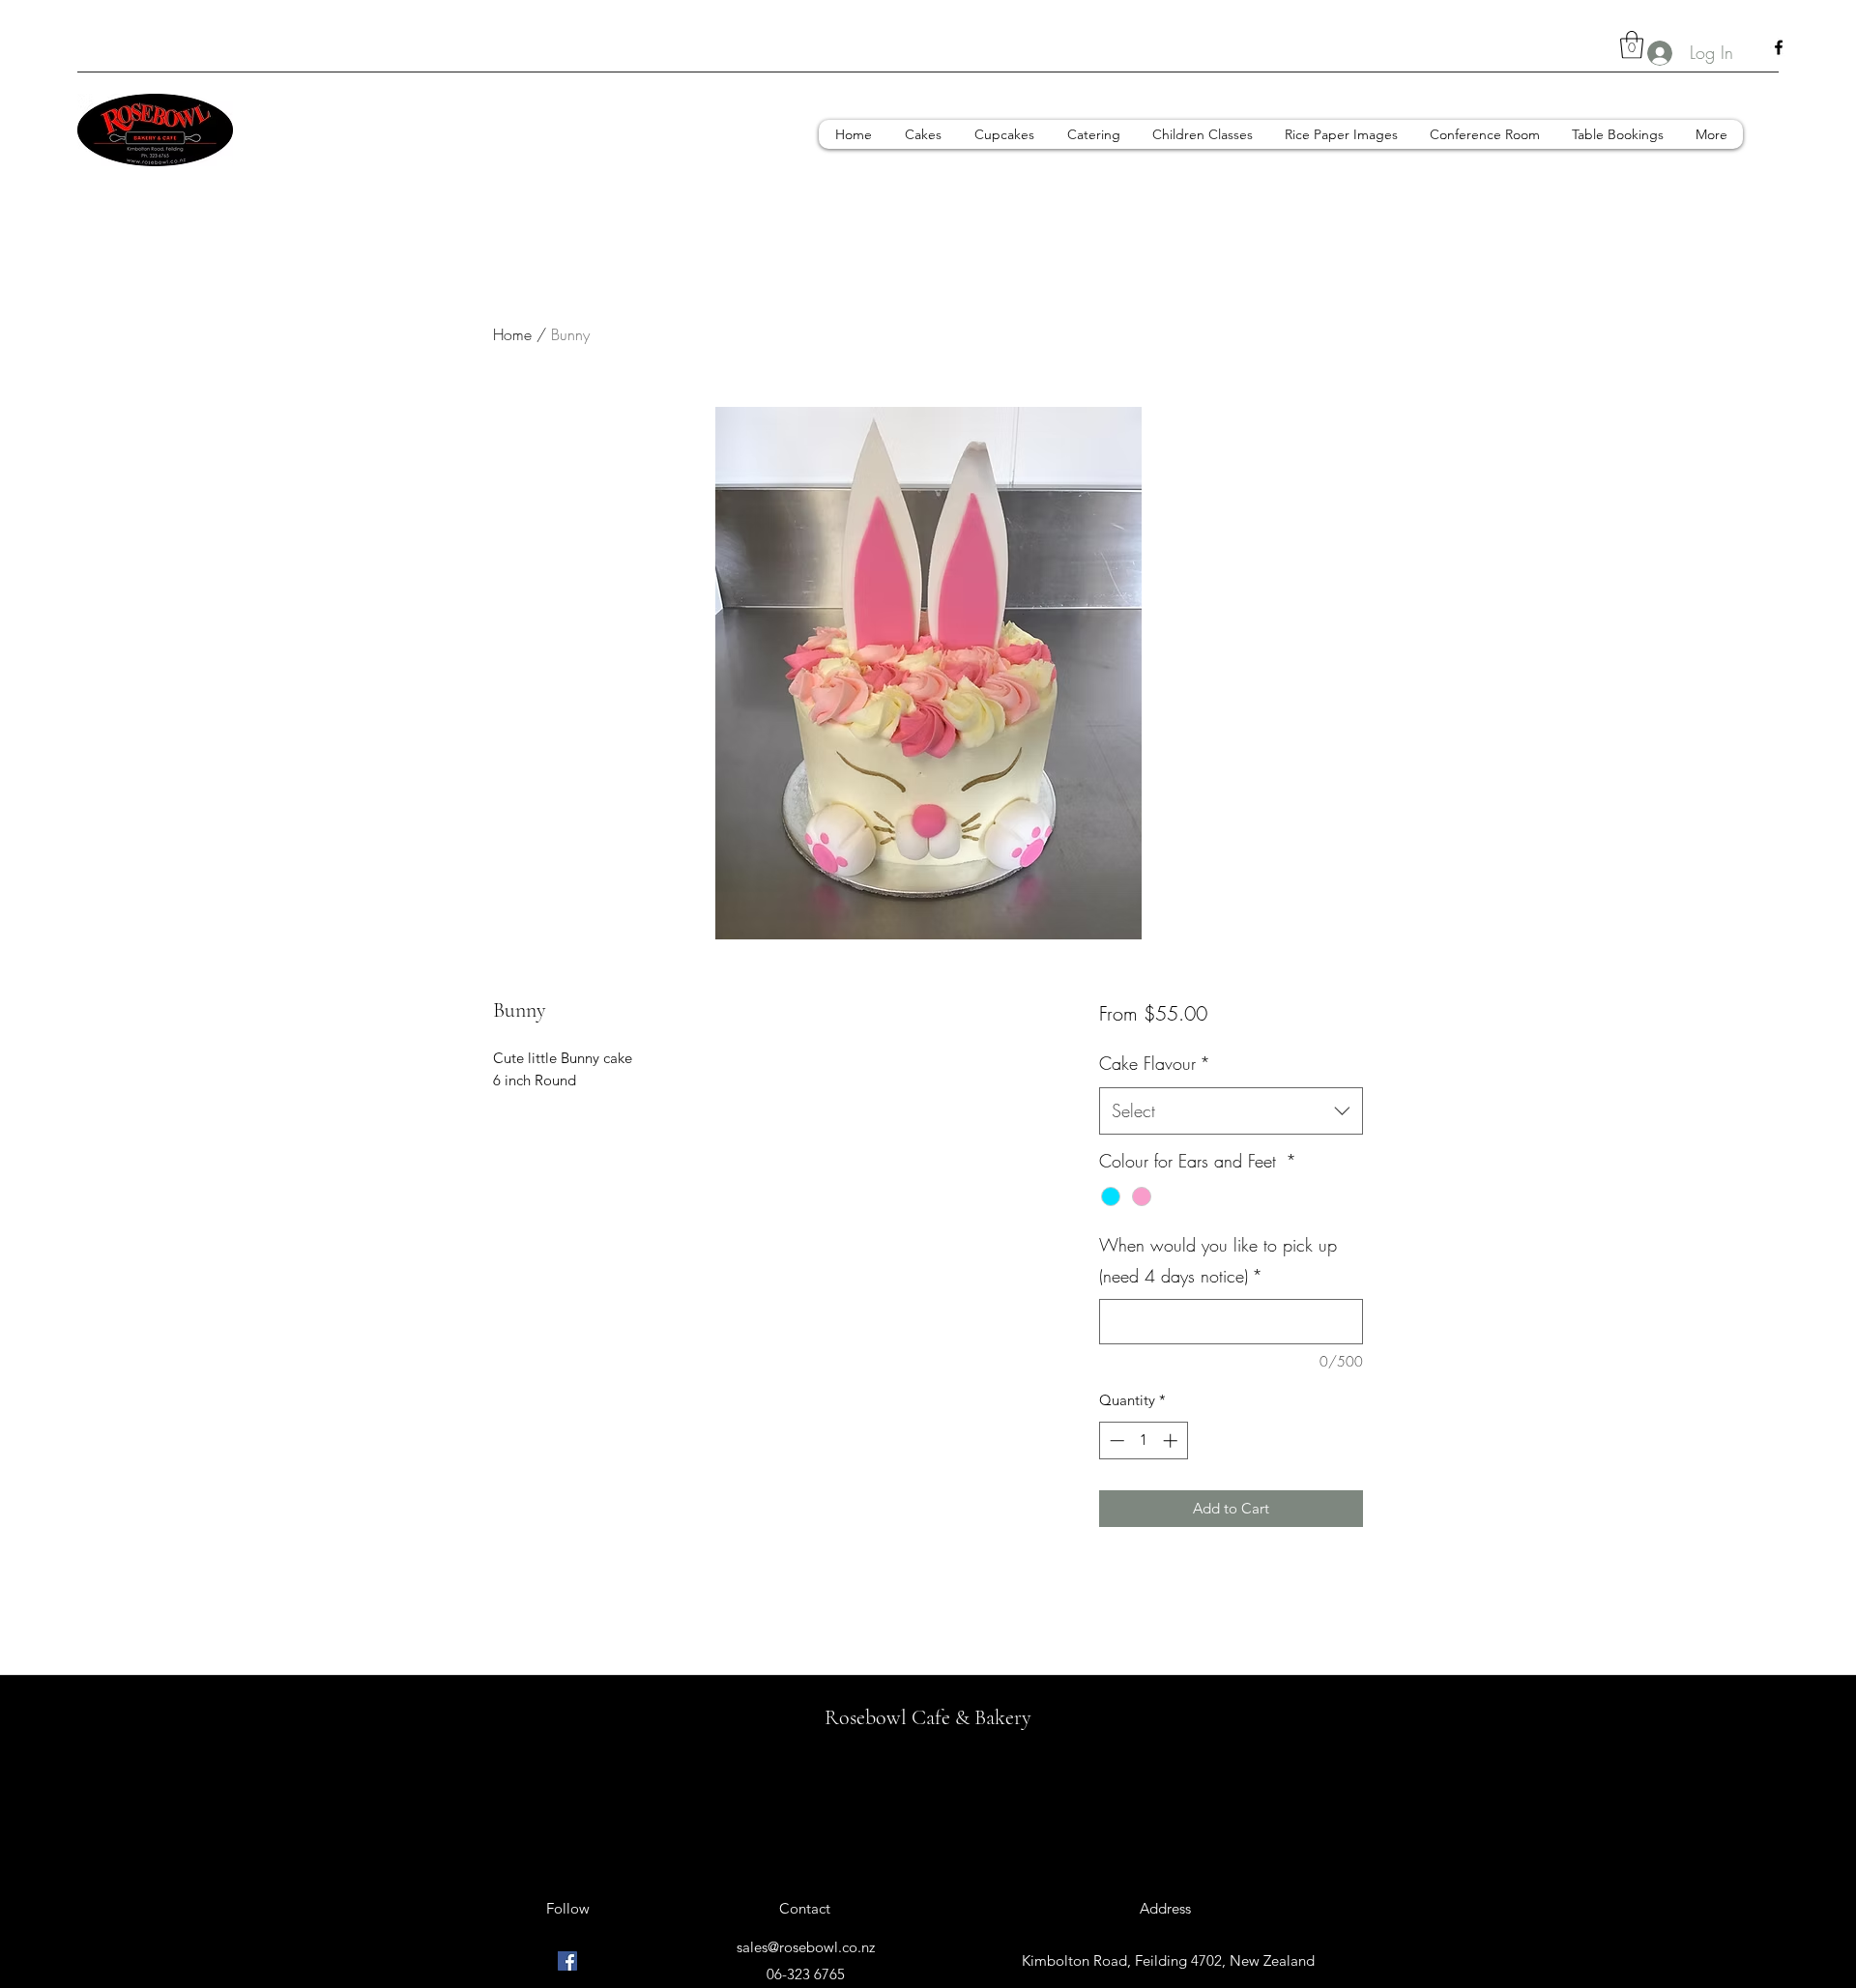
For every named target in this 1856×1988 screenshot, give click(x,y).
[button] (1632, 45)
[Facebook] (1779, 47)
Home (512, 334)
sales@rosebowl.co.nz (806, 1947)
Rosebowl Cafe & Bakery (928, 1717)
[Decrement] (1115, 1441)
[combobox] (1231, 1111)
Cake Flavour (1155, 1063)
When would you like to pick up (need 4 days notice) (1218, 1260)
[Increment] (1172, 1441)
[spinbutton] (1143, 1441)
